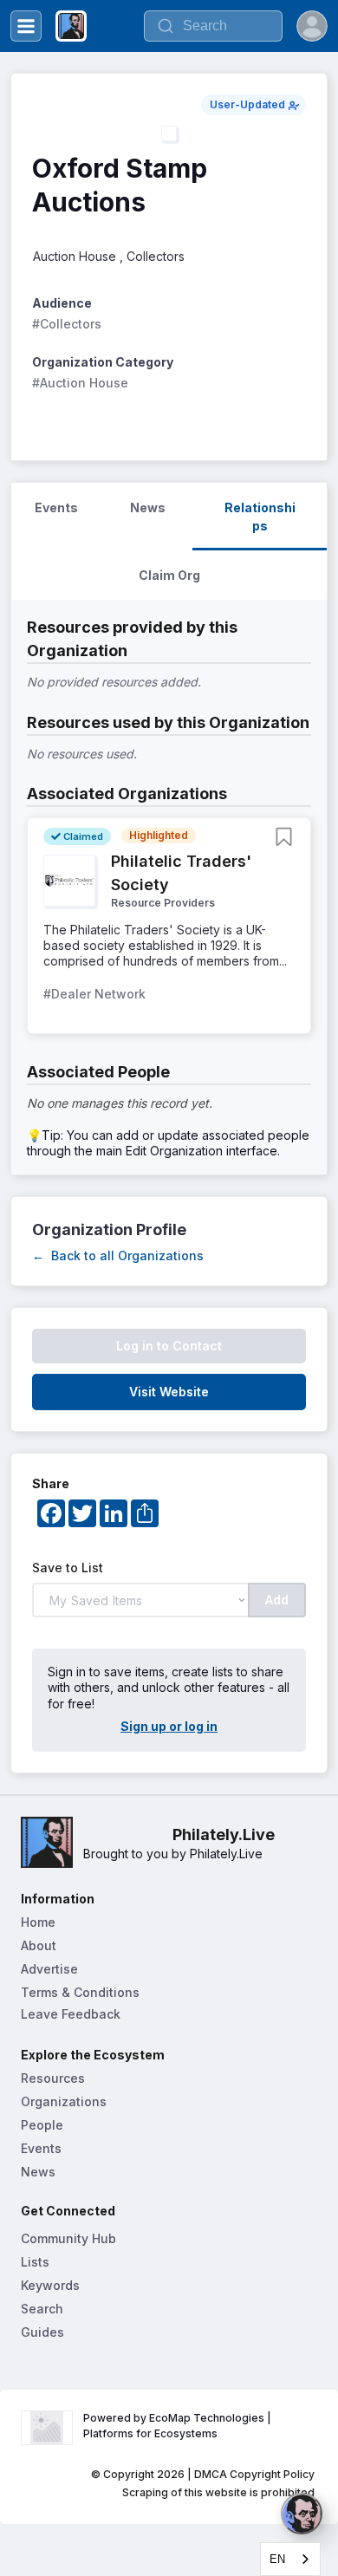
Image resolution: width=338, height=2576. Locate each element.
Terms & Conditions (80, 1992)
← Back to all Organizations (118, 1255)
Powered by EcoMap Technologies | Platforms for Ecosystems (179, 2426)
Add (277, 1600)
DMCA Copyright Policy (254, 2474)
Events (41, 2148)
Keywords (50, 2285)
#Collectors (67, 324)
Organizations (64, 2101)
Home (38, 1922)
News (38, 2172)
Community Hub (68, 2238)
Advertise (49, 1969)
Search (42, 2309)
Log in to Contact (169, 1346)
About (39, 1945)
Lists (35, 2262)
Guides (42, 2332)
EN (277, 2559)
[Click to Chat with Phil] (302, 2514)
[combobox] (290, 2559)
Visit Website (169, 1392)
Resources (53, 2078)
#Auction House (80, 383)
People (42, 2125)
